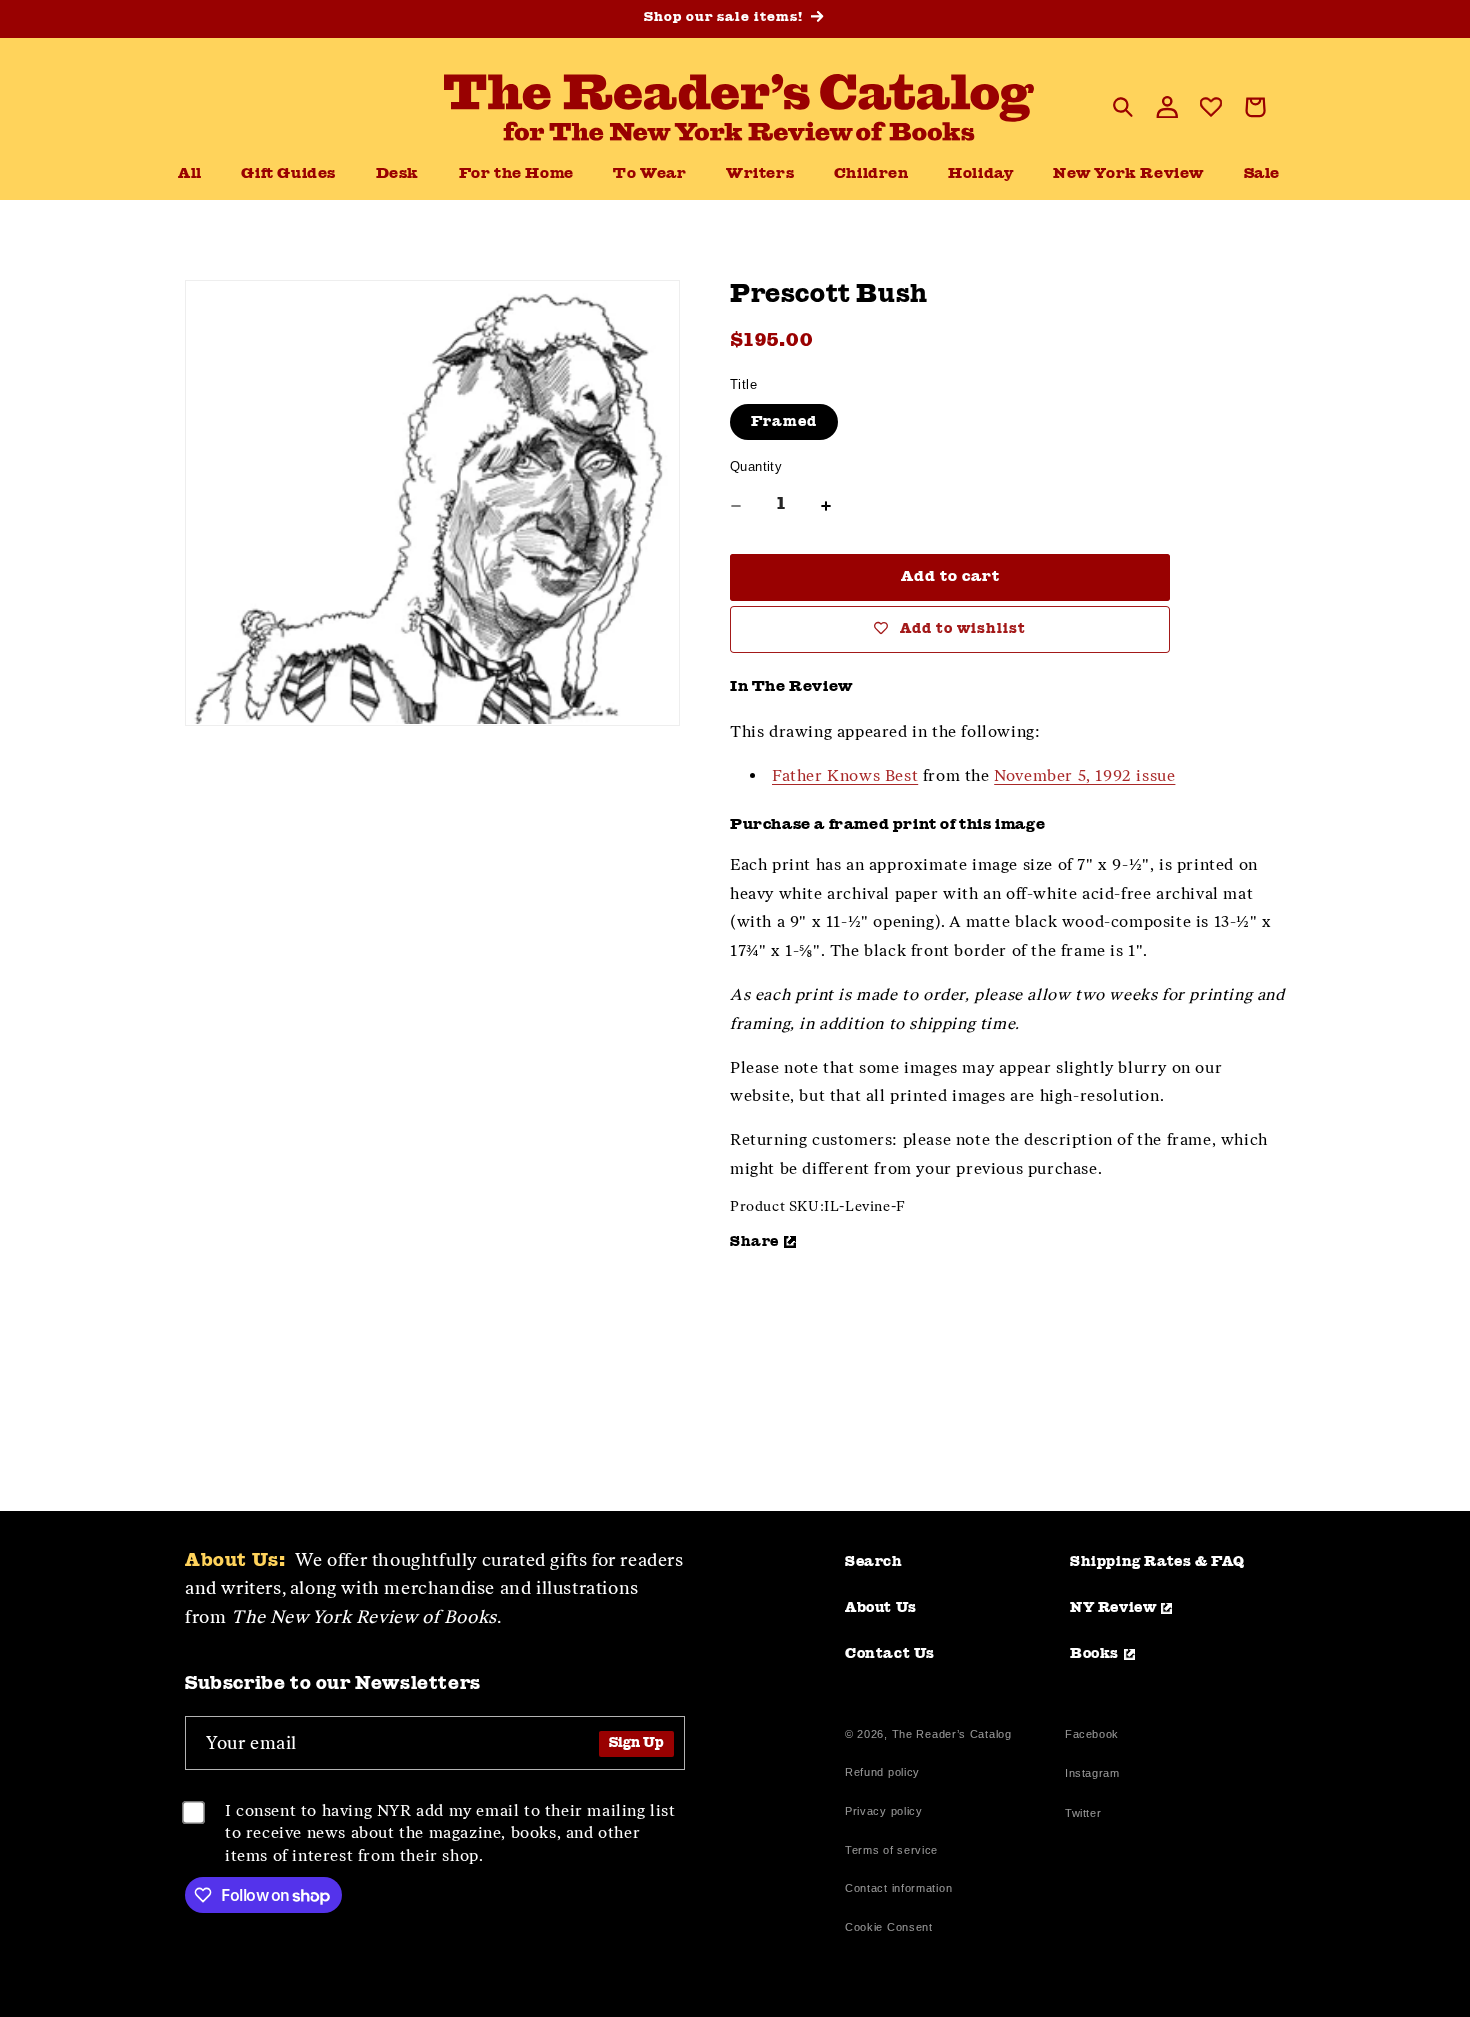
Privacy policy (884, 1811)
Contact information (898, 1888)
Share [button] (754, 1242)
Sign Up (636, 1743)
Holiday (980, 174)
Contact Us (890, 1654)
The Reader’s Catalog (952, 1734)
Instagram (1092, 1775)
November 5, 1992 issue (1084, 775)
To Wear (649, 174)
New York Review (1128, 174)
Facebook (1092, 1736)
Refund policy (882, 1772)
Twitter (1087, 1815)
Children (871, 174)
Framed (784, 422)
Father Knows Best (845, 775)
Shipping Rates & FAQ (1157, 1562)
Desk (397, 174)
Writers (760, 174)
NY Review (1113, 1608)
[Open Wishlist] (1211, 107)
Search (874, 1562)
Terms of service (891, 1850)
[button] (397, 175)
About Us (881, 1608)
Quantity (756, 466)
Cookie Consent (889, 1927)
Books (1094, 1654)
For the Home (516, 174)
